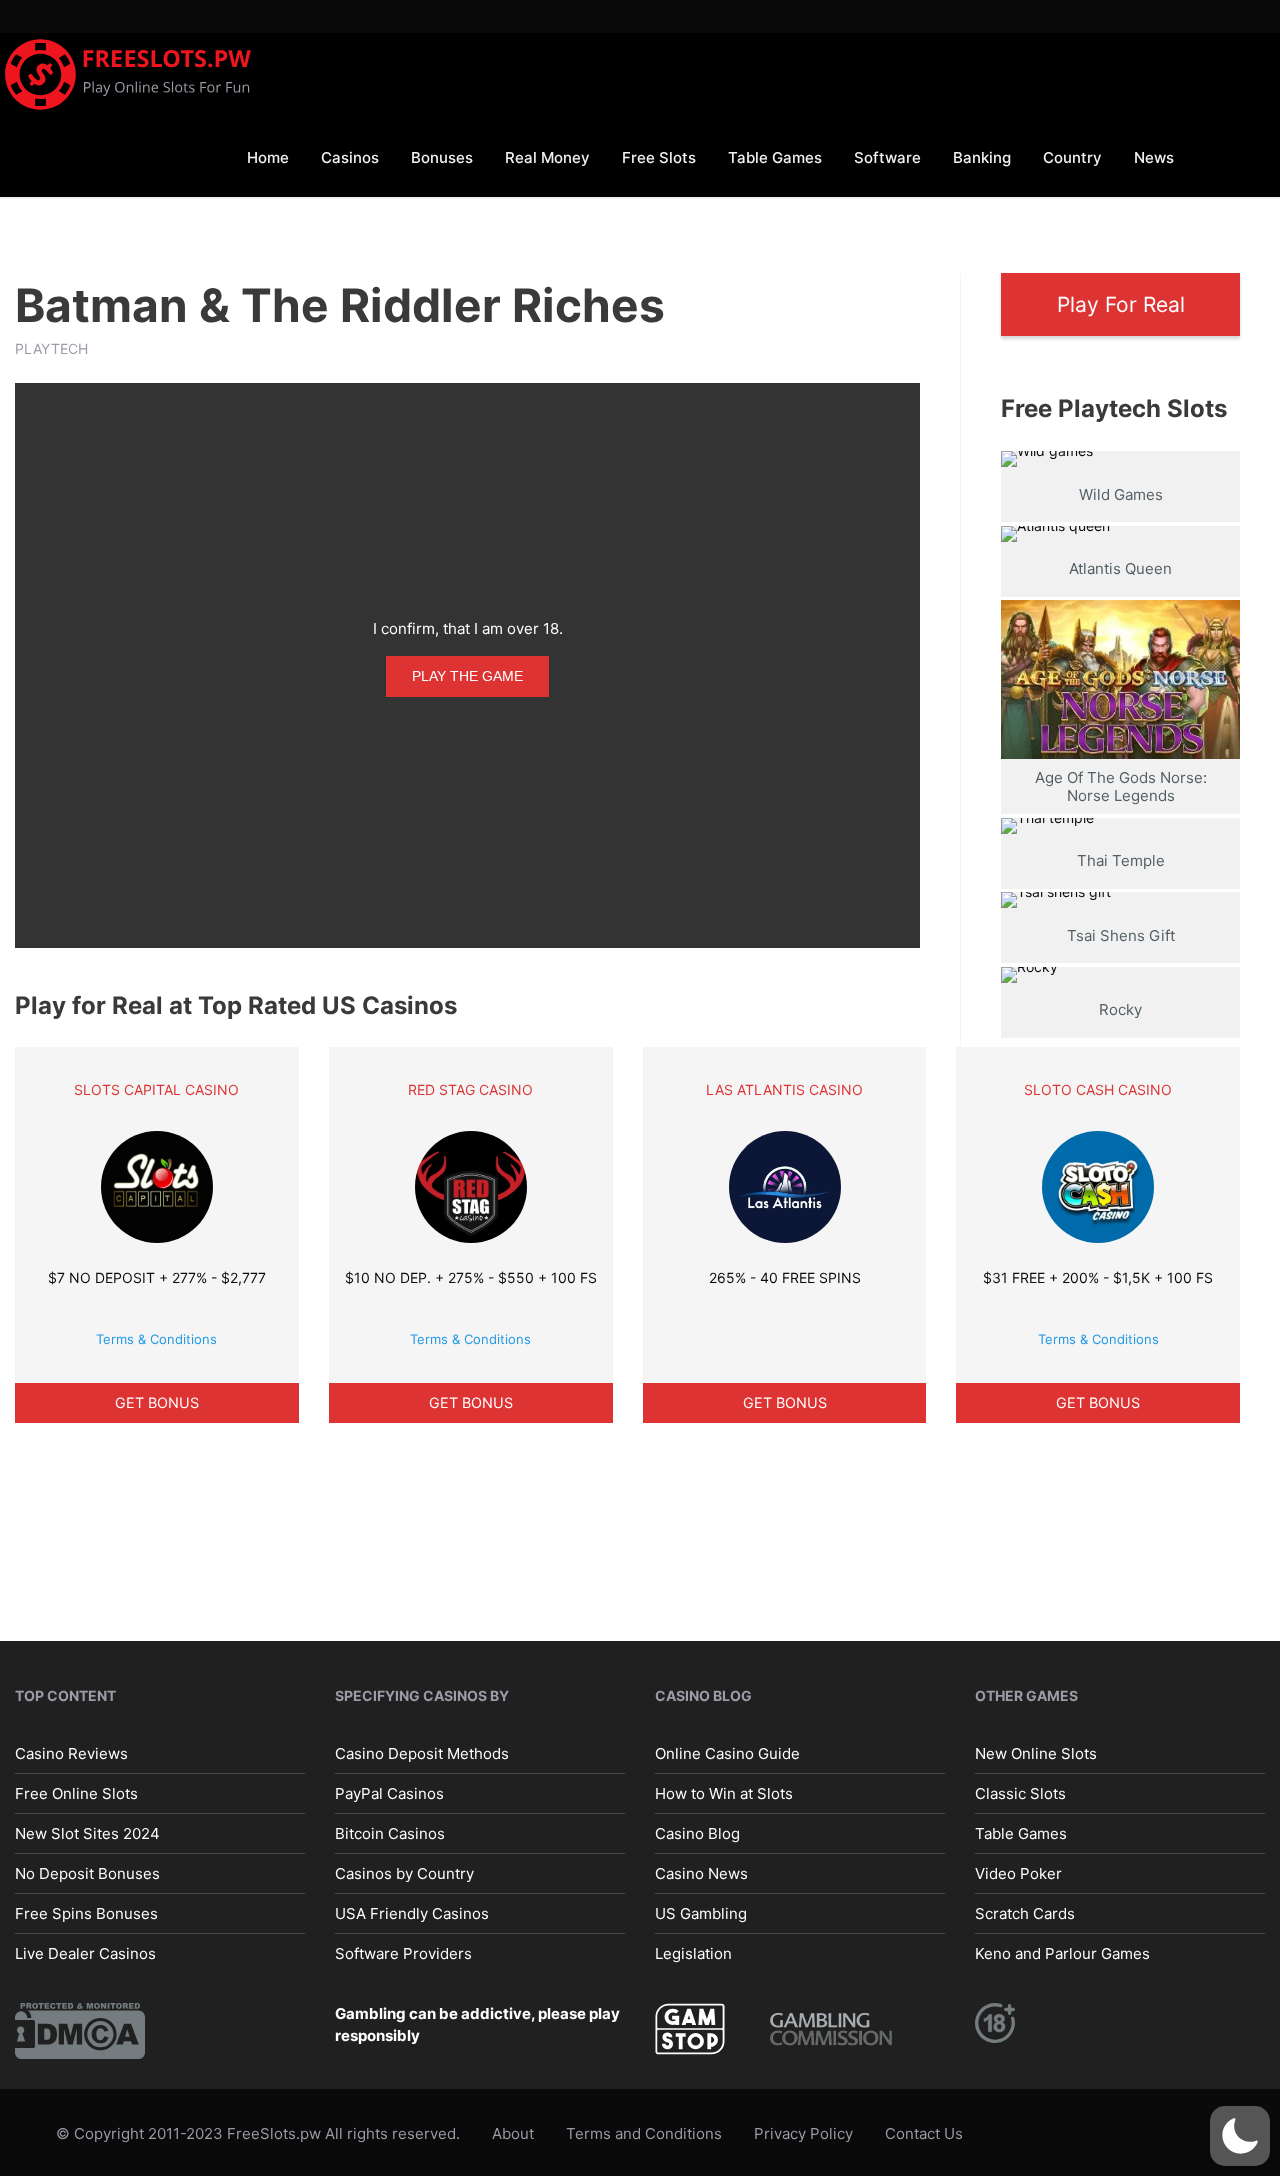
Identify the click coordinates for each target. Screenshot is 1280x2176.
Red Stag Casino (470, 1089)
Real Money (547, 157)
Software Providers (403, 1953)
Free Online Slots (76, 1793)
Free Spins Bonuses (86, 1913)
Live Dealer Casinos (85, 1953)
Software (887, 157)
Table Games (775, 157)
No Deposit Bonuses (87, 1873)
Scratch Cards (1025, 1913)
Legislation (693, 1953)
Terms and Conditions (644, 2133)
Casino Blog (697, 1833)
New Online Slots (1036, 1753)
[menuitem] (268, 156)
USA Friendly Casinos (412, 1913)
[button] (1240, 2136)
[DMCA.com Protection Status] (80, 2029)
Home (268, 157)
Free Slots (659, 157)
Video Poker (1018, 1873)
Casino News (701, 1873)
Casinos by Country (404, 1873)
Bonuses (442, 157)
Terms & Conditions (156, 1339)
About (513, 2133)
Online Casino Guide (727, 1753)
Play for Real (1121, 304)
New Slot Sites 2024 (87, 1833)
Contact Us (924, 2133)
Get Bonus (157, 1402)
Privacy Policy (803, 2133)
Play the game (467, 676)
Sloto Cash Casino (1098, 1089)
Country (1072, 157)
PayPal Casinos (389, 1793)
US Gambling (701, 1913)
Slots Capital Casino (156, 1089)
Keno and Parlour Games (1062, 1953)
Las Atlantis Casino (784, 1089)
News (1154, 157)
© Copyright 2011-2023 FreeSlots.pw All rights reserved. (258, 2133)
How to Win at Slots (724, 1793)
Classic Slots (1020, 1793)
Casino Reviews (71, 1753)
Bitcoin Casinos (390, 1833)
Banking (982, 157)
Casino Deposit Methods (422, 1753)
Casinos (350, 157)
